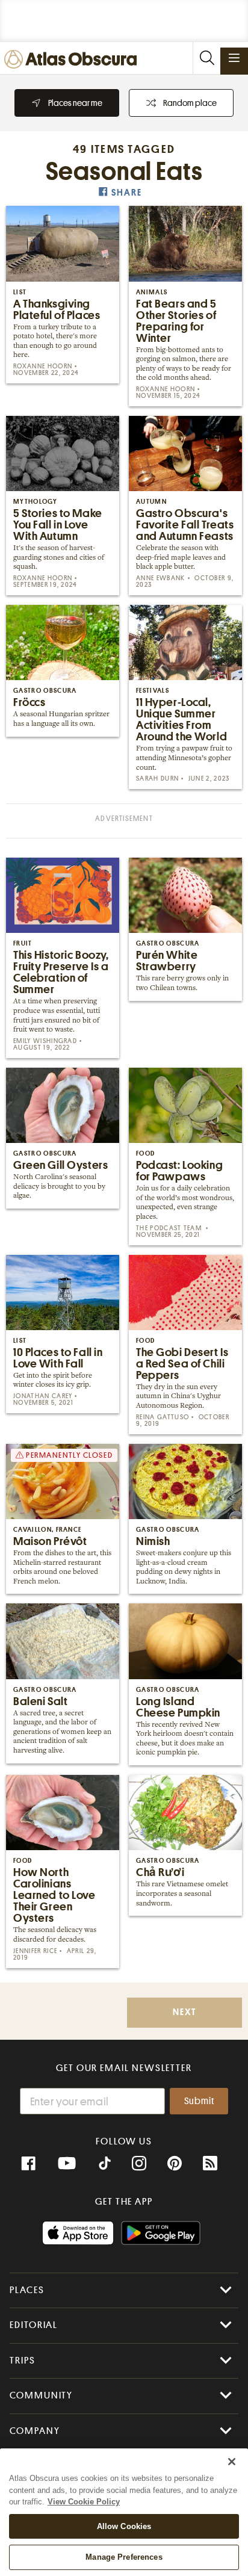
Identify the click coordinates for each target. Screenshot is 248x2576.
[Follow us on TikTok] (105, 2165)
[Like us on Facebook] (28, 2164)
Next (184, 2012)
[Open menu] (234, 58)
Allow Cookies (124, 2526)
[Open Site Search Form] (206, 58)
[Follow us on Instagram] (139, 2164)
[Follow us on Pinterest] (175, 2164)
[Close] (232, 2462)
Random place (190, 103)
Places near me (75, 103)
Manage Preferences (124, 2557)
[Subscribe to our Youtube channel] (67, 2164)
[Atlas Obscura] (73, 60)
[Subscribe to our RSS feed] (210, 2164)
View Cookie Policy (84, 2502)
